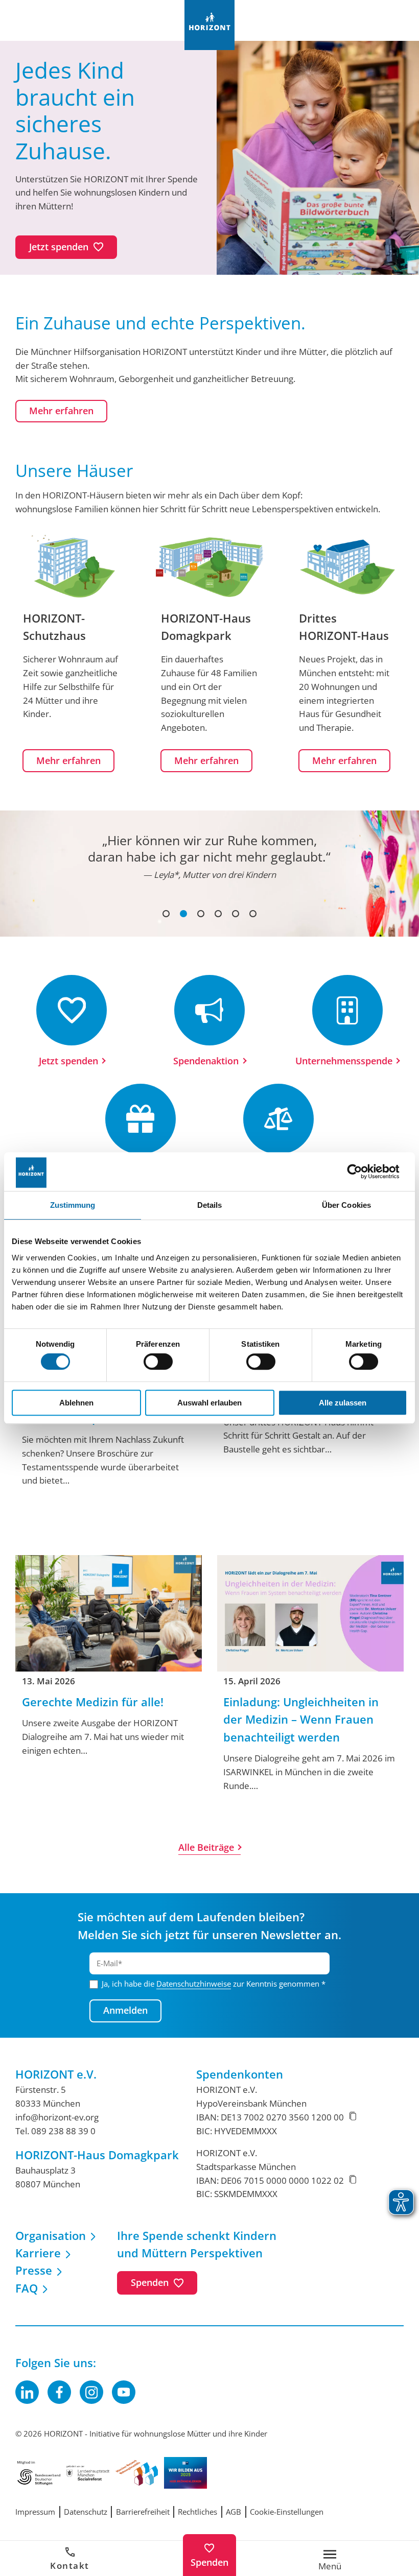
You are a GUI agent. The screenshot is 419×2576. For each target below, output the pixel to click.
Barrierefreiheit (143, 2512)
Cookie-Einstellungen (287, 2512)
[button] (166, 914)
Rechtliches (197, 2512)
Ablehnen (76, 1403)
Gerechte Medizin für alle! (93, 1702)
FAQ (27, 2288)
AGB (234, 2512)
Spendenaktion (206, 1061)
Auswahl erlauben (209, 1403)
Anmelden (125, 2010)
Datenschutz (86, 2512)
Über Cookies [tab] (346, 1205)
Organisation (51, 2236)
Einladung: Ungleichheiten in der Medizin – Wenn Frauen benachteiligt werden (301, 1720)
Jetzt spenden (68, 1061)
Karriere (38, 2253)
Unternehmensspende (344, 1061)
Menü (330, 2566)
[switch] (158, 1362)
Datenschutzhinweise (194, 1984)
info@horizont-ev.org (57, 2117)
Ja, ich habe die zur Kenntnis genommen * (214, 1984)
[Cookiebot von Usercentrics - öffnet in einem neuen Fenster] (363, 1172)
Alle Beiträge (206, 1847)
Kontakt (70, 2566)
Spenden (209, 2562)
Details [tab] (210, 1205)
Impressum (35, 2512)
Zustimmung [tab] (73, 1205)
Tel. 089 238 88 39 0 (55, 2131)
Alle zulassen (343, 1403)
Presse (34, 2270)
